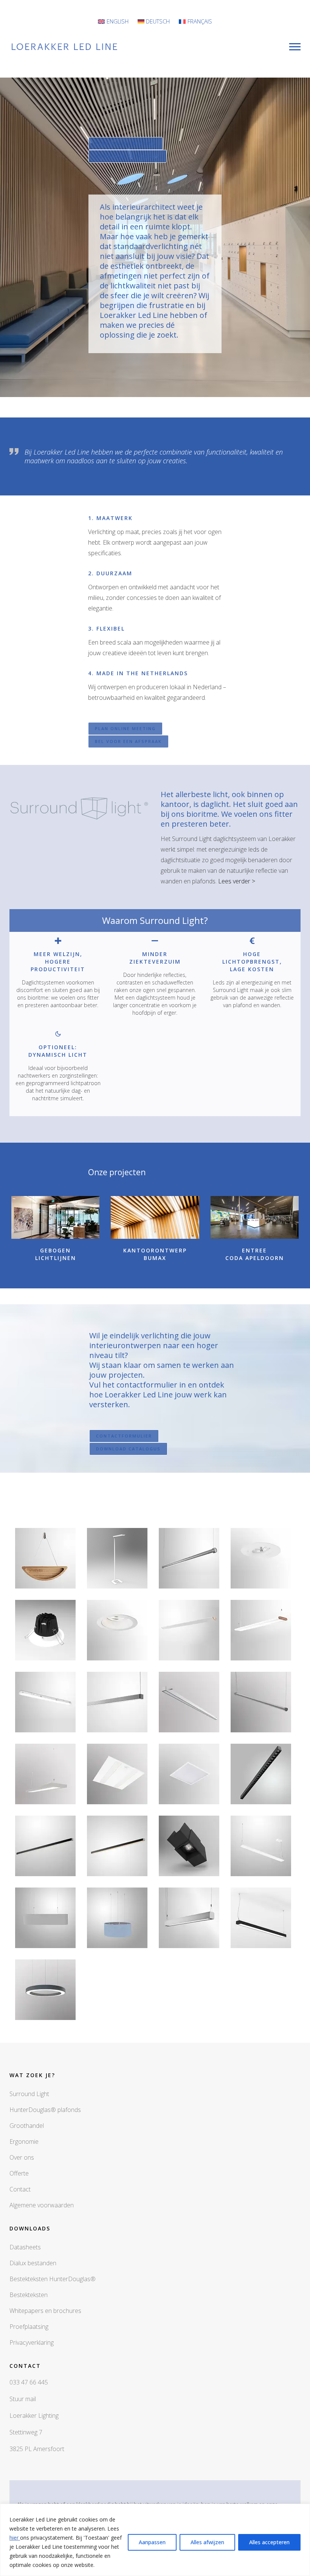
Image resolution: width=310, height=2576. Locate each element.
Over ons (22, 2157)
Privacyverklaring (32, 2342)
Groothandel (27, 2126)
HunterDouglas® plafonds (45, 2110)
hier (15, 2538)
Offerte (19, 2173)
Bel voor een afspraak (128, 741)
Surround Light (29, 2094)
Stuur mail (23, 2399)
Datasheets (25, 2247)
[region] (155, 2540)
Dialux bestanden (33, 2263)
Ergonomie (24, 2141)
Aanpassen (152, 2542)
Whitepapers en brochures (45, 2311)
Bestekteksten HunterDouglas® (53, 2279)
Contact (20, 2189)
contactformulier (124, 1436)
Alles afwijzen (207, 2542)
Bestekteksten (29, 2295)
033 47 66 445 (29, 2382)
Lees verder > (237, 881)
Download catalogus (128, 156)
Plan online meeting (126, 143)
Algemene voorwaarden (42, 2205)
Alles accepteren (269, 2542)
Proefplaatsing (29, 2327)
